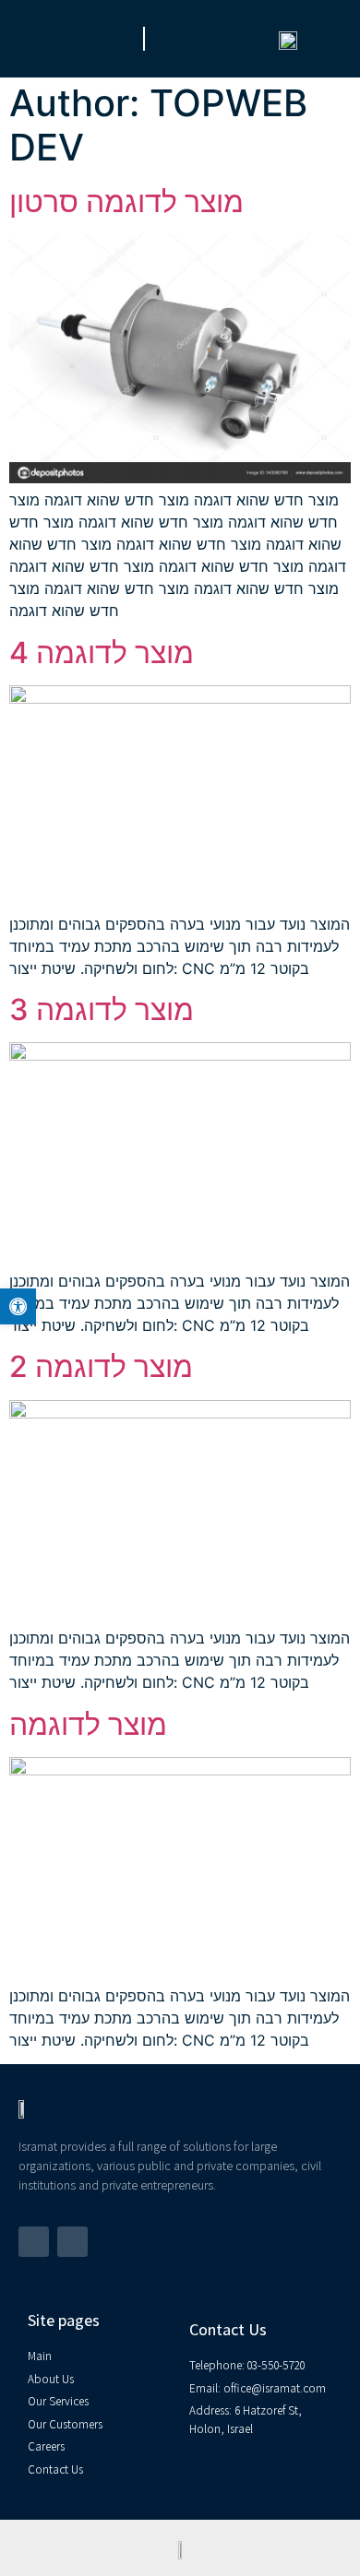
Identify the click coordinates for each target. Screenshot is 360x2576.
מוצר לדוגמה (88, 1724)
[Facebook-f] (34, 2242)
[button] (36, 39)
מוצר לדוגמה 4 (102, 653)
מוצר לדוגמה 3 (102, 1009)
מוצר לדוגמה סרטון (126, 202)
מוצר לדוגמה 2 (101, 1366)
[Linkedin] (72, 2242)
